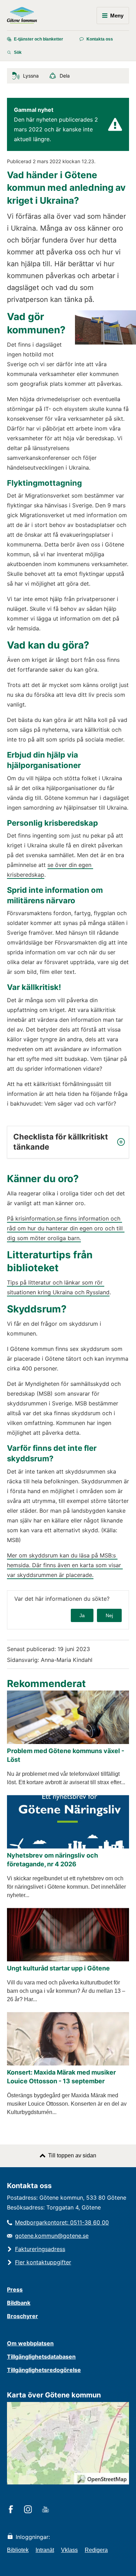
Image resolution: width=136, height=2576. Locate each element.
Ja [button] (82, 1615)
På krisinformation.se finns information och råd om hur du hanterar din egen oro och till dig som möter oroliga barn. (66, 1228)
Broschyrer (22, 2316)
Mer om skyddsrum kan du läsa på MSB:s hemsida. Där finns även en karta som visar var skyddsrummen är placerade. (65, 1565)
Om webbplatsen (30, 2343)
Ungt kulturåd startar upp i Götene (58, 1968)
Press (15, 2289)
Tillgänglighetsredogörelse (44, 2370)
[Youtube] (47, 2510)
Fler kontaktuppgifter (43, 2262)
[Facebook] (12, 2510)
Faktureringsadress (40, 2249)
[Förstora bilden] (105, 343)
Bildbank (19, 2303)
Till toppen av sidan (72, 2155)
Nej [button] (109, 1615)
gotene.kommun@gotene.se (52, 2236)
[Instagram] (29, 2510)
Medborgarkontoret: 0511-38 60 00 (62, 2222)
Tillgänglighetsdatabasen (41, 2357)
